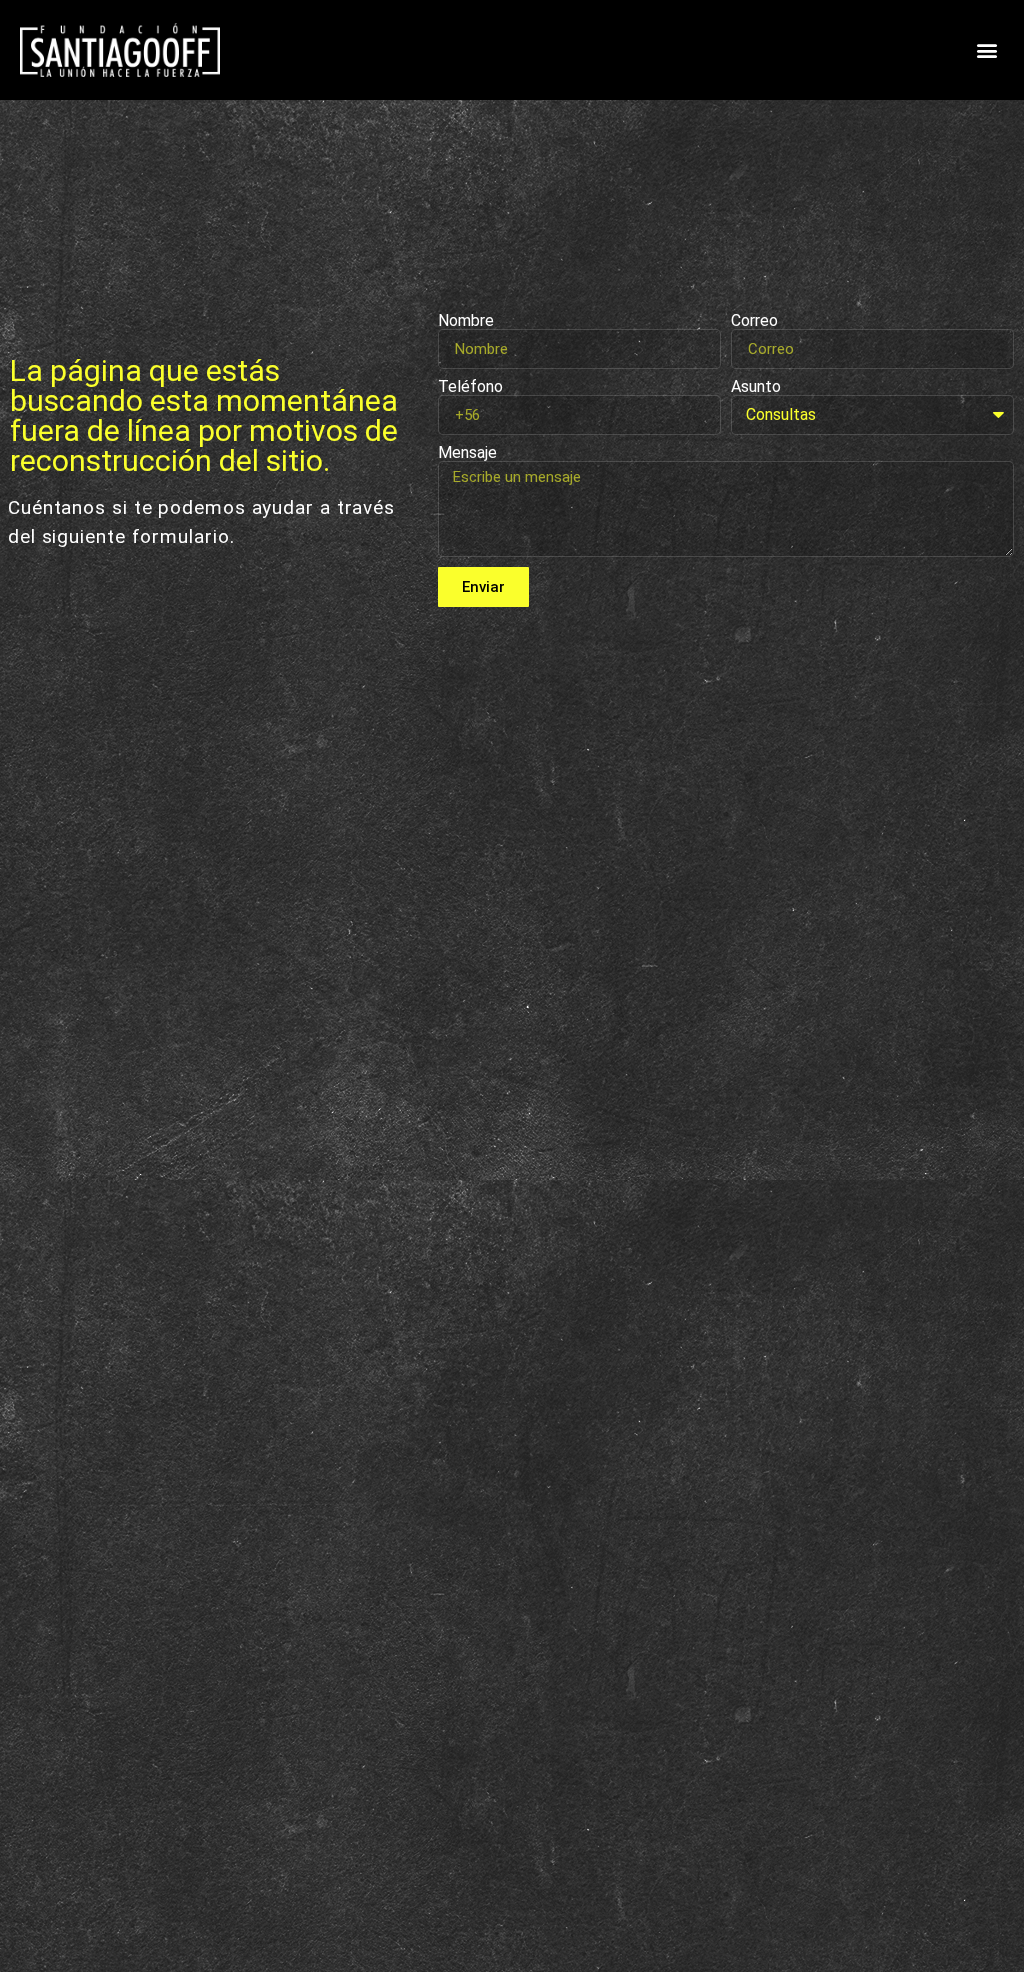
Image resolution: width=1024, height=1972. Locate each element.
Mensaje (467, 453)
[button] (987, 50)
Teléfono (470, 387)
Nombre (466, 321)
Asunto (756, 387)
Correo (754, 321)
